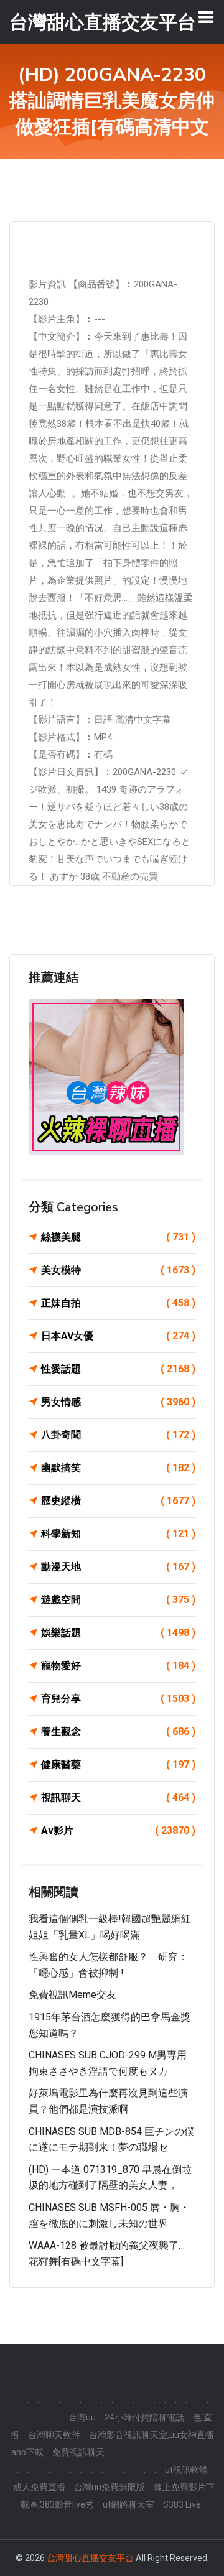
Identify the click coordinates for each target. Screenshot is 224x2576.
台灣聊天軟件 (54, 2435)
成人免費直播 (39, 2487)
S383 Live (182, 2504)
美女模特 (118, 1270)
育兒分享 (118, 1699)
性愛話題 (118, 1369)
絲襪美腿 (118, 1237)
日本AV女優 (118, 1336)
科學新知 (118, 1534)
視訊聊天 (118, 1797)
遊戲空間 (118, 1600)
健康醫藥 (118, 1765)
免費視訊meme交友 (72, 1995)
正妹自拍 (118, 1303)
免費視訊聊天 (78, 2452)
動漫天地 (118, 1567)
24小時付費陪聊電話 (144, 2417)
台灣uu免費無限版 (110, 2487)
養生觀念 (118, 1732)
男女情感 (118, 1402)
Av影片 (118, 1830)
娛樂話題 (118, 1633)
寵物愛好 (118, 1666)
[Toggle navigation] (206, 17)
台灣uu (82, 2417)
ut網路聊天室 (128, 2504)
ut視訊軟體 (186, 2470)
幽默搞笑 (118, 1468)
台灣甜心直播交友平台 (90, 2558)
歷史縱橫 (118, 1501)
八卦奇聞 (118, 1435)
